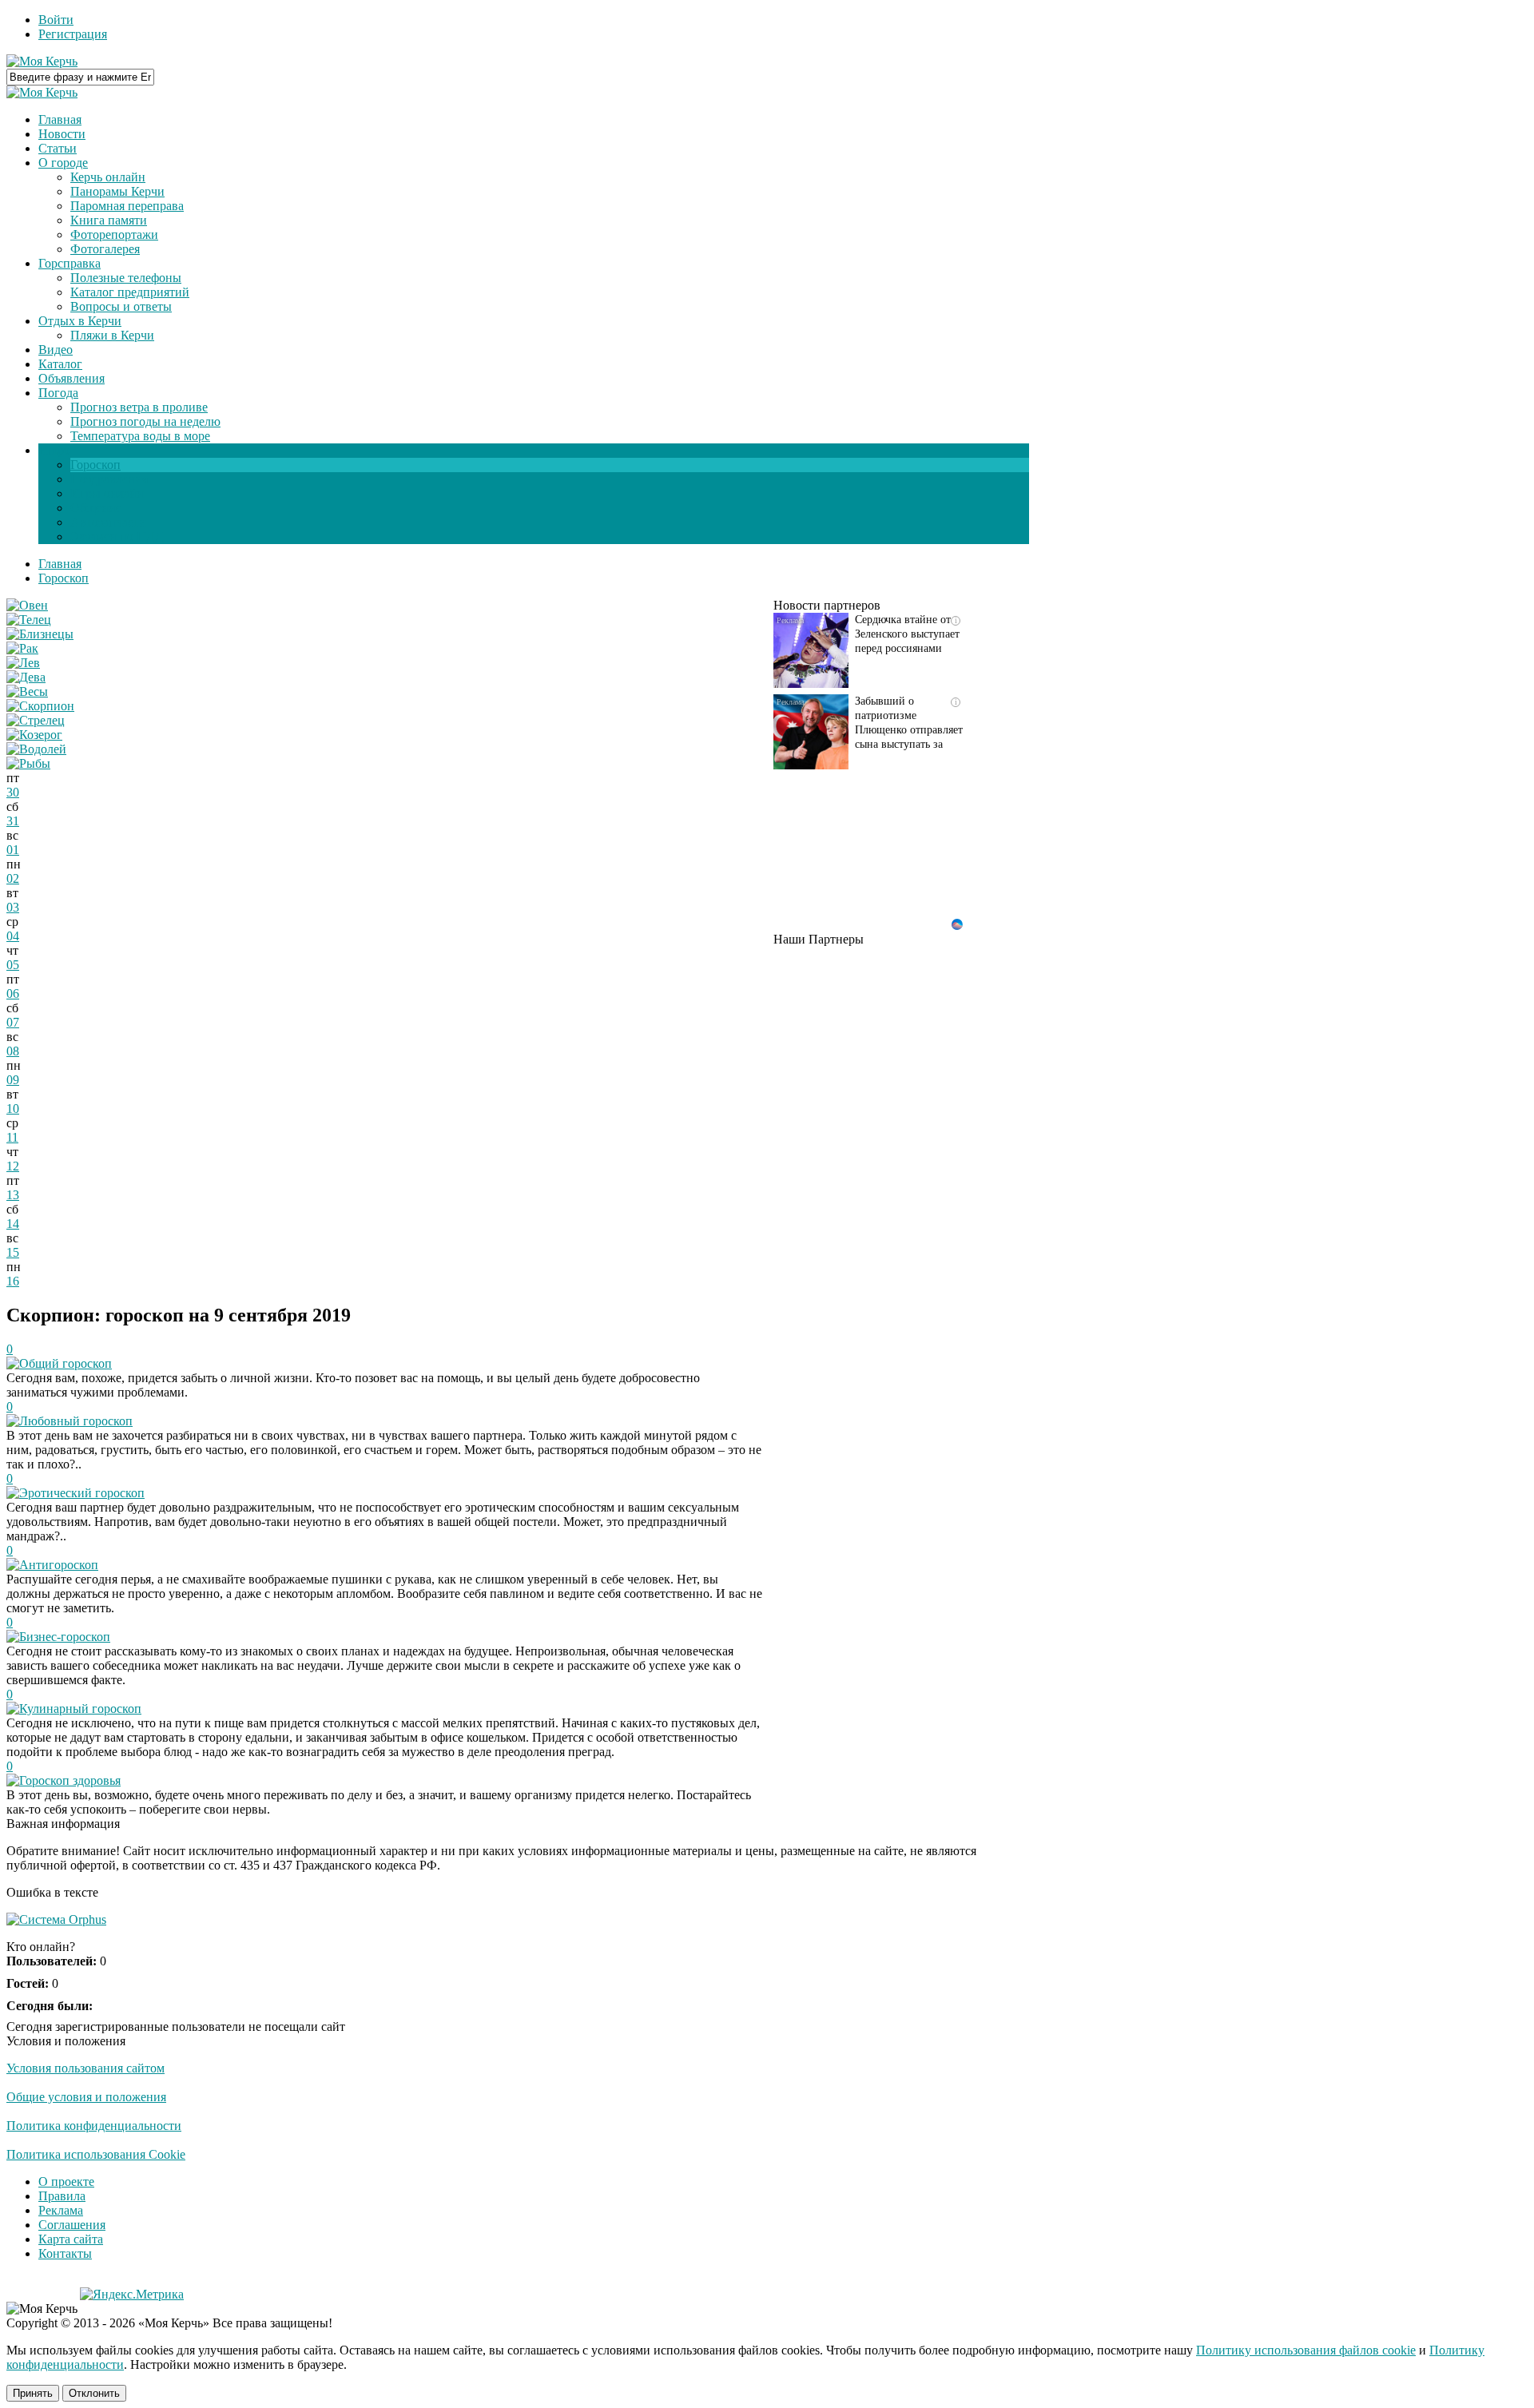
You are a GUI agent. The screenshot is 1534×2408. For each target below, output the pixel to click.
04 (13, 936)
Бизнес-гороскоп (65, 1637)
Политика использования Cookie (96, 2154)
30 (13, 792)
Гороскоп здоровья (70, 1780)
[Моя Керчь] (42, 61)
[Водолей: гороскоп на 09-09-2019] (36, 749)
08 (13, 1051)
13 (13, 1195)
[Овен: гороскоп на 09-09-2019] (27, 605)
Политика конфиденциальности (94, 2126)
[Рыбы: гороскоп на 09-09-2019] (28, 763)
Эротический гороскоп (82, 1493)
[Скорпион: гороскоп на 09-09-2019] (40, 706)
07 (13, 1022)
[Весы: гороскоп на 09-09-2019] (27, 691)
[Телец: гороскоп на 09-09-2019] (29, 620)
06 (13, 993)
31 (13, 821)
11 (12, 1137)
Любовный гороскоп (76, 1421)
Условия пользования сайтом (85, 2068)
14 (13, 1224)
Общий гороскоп (66, 1363)
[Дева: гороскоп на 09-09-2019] (26, 677)
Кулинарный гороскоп (80, 1709)
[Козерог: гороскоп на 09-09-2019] (34, 735)
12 (13, 1166)
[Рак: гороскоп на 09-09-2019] (22, 648)
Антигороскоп (59, 1565)
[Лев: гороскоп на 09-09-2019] (23, 663)
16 (13, 1281)
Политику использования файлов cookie (1306, 2350)
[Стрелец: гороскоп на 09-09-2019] (36, 720)
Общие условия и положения (86, 2097)
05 (13, 965)
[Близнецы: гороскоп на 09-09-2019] (40, 634)
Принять (33, 2393)
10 (13, 1109)
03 (13, 907)
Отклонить (94, 2393)
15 (13, 1252)
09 (13, 1080)
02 (13, 878)
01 (13, 850)
